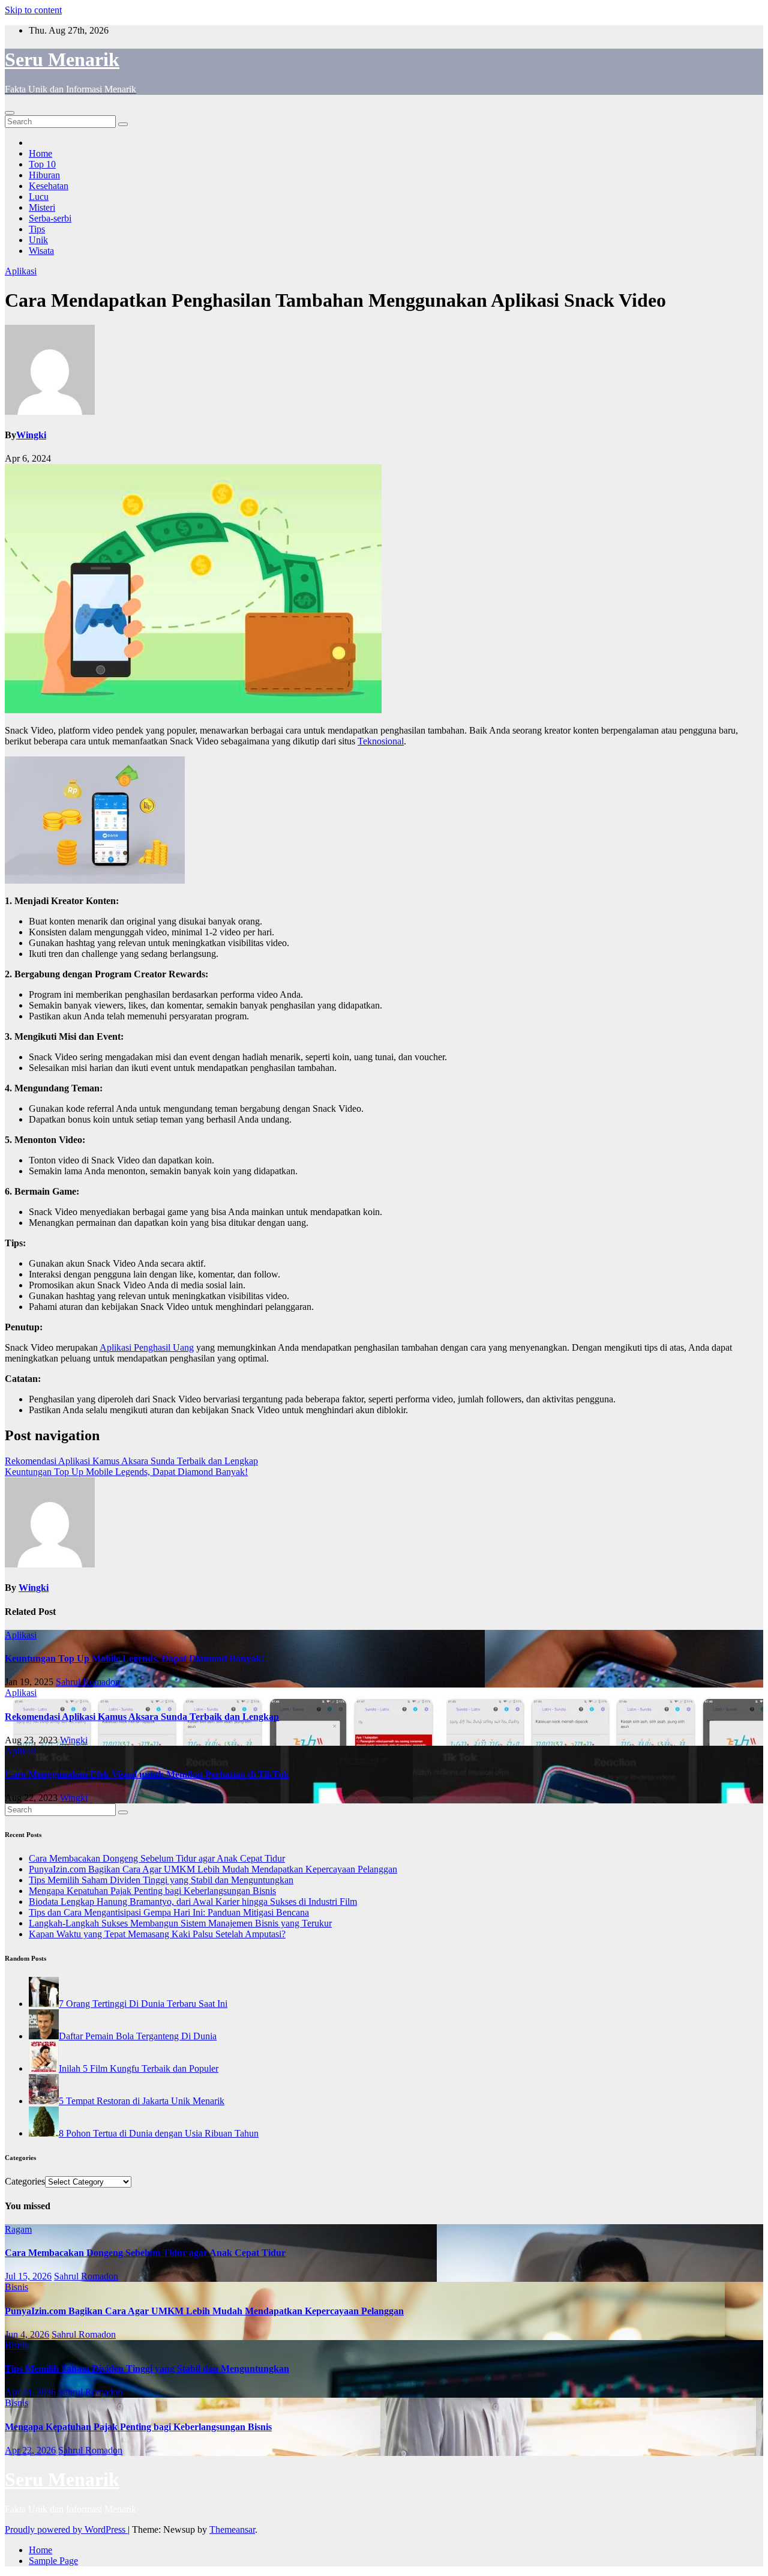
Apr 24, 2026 (30, 2392)
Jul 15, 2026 (28, 2276)
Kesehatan (49, 186)
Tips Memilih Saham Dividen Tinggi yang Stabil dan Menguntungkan (161, 1880)
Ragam (18, 2229)
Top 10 (42, 164)
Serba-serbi (50, 218)
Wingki (31, 435)
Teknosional (381, 741)
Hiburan (44, 175)
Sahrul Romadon (88, 1682)
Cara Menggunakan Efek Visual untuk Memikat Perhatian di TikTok (147, 1774)
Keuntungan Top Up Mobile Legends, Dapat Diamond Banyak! (126, 1472)
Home (40, 153)
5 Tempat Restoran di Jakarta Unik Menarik (142, 2101)
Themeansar (232, 2529)
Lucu (39, 197)
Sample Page (53, 2561)
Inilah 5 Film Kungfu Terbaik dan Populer (139, 2068)
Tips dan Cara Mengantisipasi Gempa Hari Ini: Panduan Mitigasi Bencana (169, 1912)
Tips (37, 229)
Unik (38, 240)
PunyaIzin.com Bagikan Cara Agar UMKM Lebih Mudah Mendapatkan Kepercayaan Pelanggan (213, 1869)
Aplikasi (21, 271)
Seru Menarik (62, 59)
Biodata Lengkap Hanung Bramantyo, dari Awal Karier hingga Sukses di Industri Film (193, 1902)
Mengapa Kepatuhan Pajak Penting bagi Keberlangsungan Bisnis (152, 1891)
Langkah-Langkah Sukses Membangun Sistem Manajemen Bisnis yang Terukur (180, 1923)
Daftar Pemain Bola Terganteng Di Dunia (138, 2036)
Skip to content (33, 10)
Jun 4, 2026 (27, 2334)
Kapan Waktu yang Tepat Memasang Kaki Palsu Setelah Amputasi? (157, 1934)
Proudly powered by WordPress (66, 2529)
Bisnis (16, 2287)
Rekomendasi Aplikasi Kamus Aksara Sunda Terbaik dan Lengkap (131, 1461)
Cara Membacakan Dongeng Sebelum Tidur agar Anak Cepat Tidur (157, 1858)
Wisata (41, 251)
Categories (25, 2181)
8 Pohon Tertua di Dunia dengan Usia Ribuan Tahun (159, 2133)
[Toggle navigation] (10, 113)
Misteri (42, 207)
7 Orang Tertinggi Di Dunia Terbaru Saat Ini (143, 2004)
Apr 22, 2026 (30, 2450)
